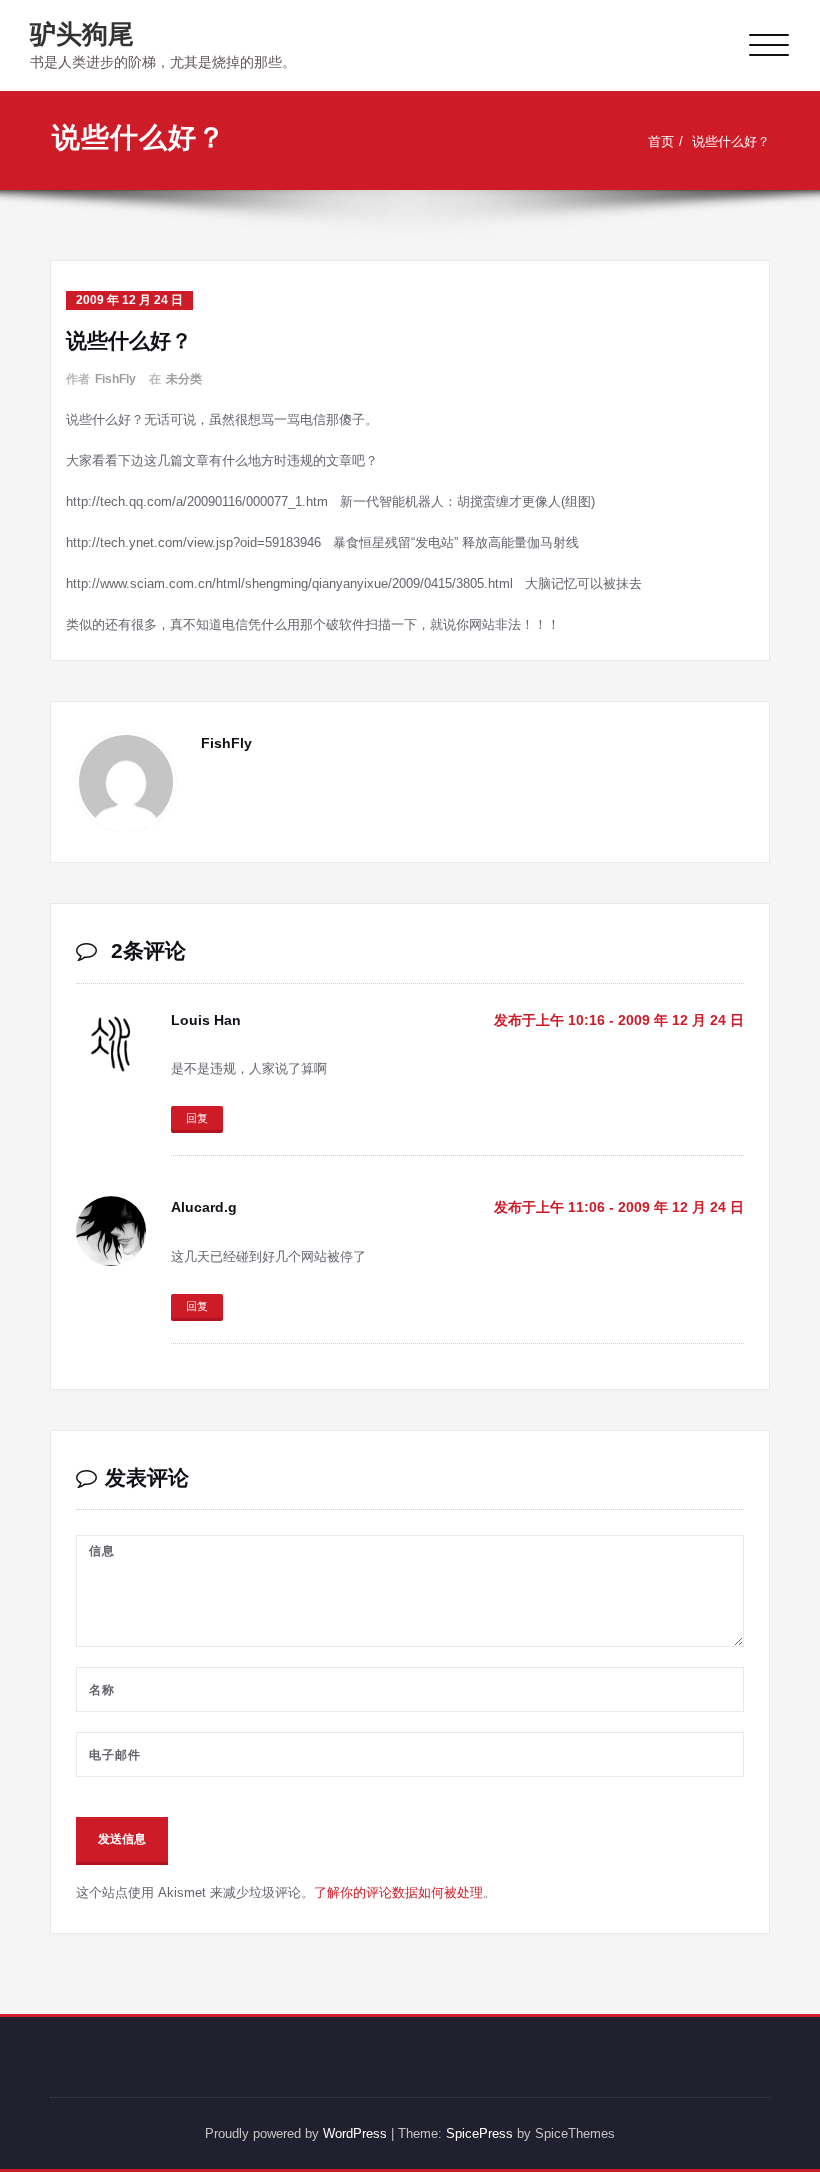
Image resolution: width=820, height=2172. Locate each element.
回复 (197, 1118)
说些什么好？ (731, 141)
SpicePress (479, 2133)
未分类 (184, 379)
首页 (661, 141)
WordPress (355, 2133)
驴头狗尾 (82, 34)
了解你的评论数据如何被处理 (398, 1892)
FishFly (115, 379)
